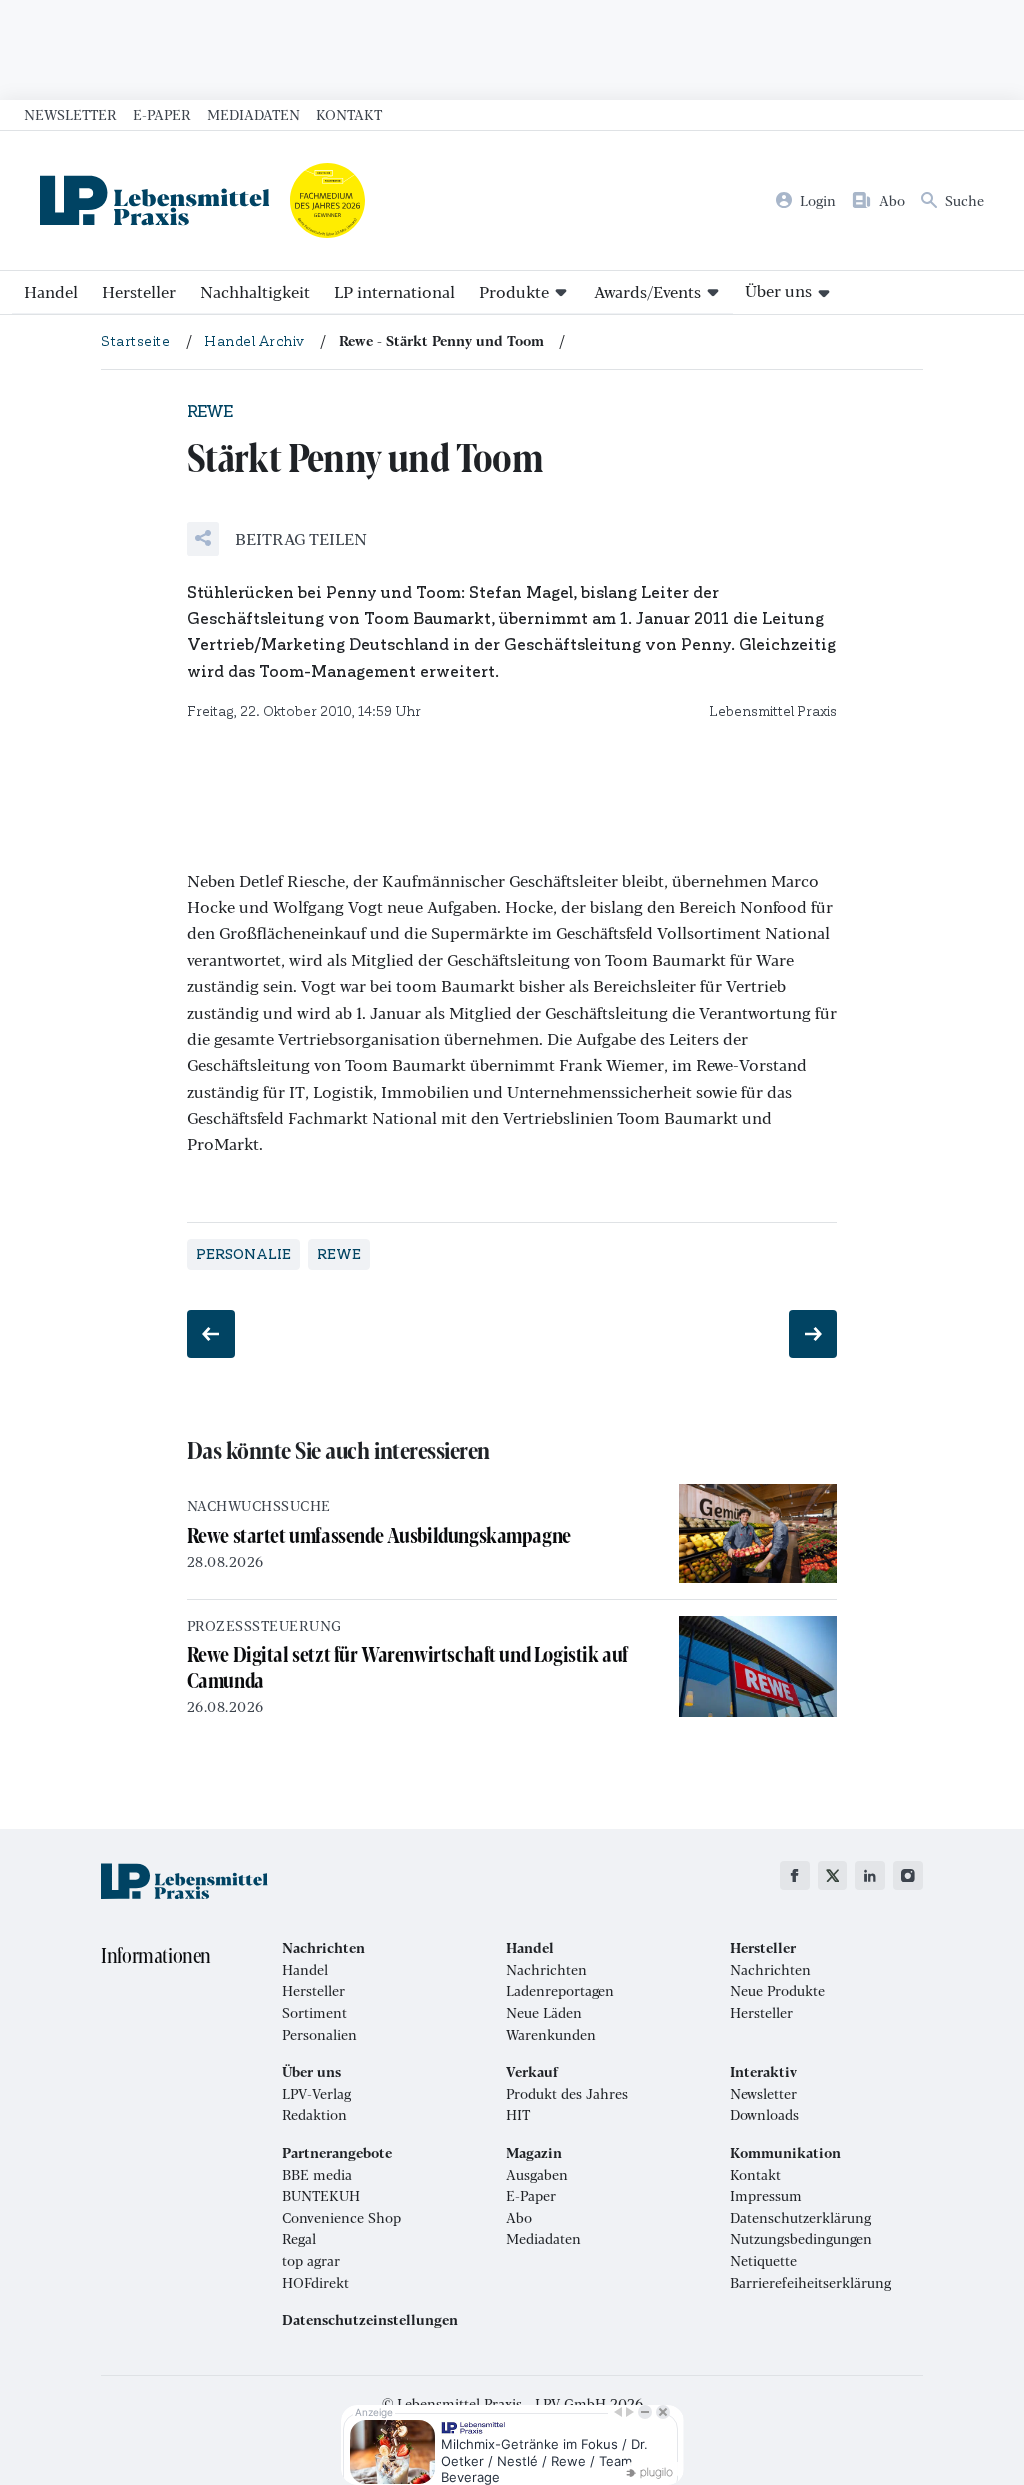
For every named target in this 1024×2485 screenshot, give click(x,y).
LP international (394, 291)
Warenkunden (551, 2035)
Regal (299, 2239)
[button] (277, 539)
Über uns (778, 290)
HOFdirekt (315, 2283)
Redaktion (314, 2115)
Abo (519, 2218)
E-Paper (162, 114)
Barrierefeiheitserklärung (810, 2283)
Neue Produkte (777, 1991)
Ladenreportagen (560, 1991)
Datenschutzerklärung (800, 2218)
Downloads (764, 2115)
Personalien (319, 2035)
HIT (518, 2115)
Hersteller (139, 291)
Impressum (766, 2196)
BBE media (317, 2175)
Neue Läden (544, 2013)
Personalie (243, 1254)
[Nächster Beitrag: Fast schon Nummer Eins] (813, 1334)
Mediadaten (253, 114)
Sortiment (314, 2013)
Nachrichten (546, 1970)
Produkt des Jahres (567, 2094)
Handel (51, 291)
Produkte (514, 291)
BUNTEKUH (321, 2196)
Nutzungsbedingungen (801, 2239)
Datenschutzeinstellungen (370, 2320)
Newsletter (70, 114)
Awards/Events (647, 291)
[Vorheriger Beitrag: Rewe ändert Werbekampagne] (211, 1334)
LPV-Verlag (316, 2094)
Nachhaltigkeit (255, 291)
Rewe (339, 1254)
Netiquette (763, 2261)
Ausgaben (537, 2175)
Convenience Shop (341, 2218)
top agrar (311, 2261)
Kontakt (349, 114)
